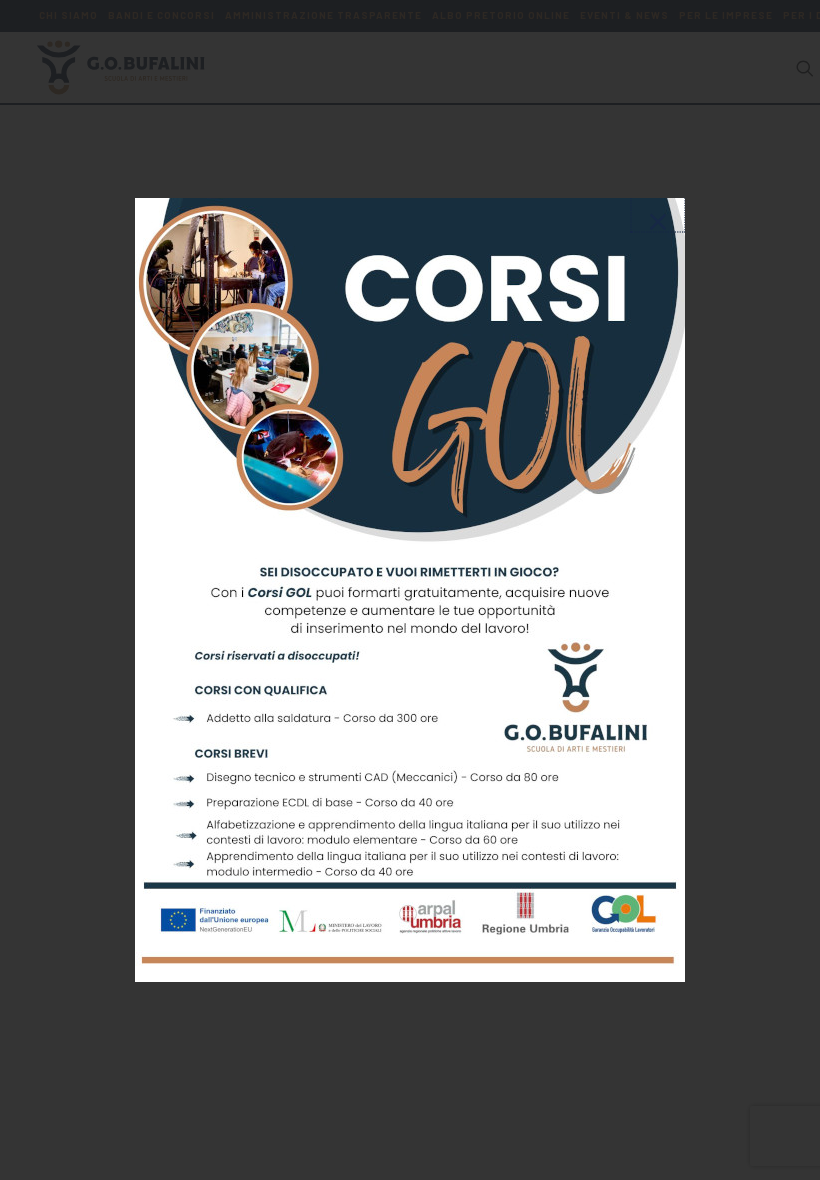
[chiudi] (658, 205)
